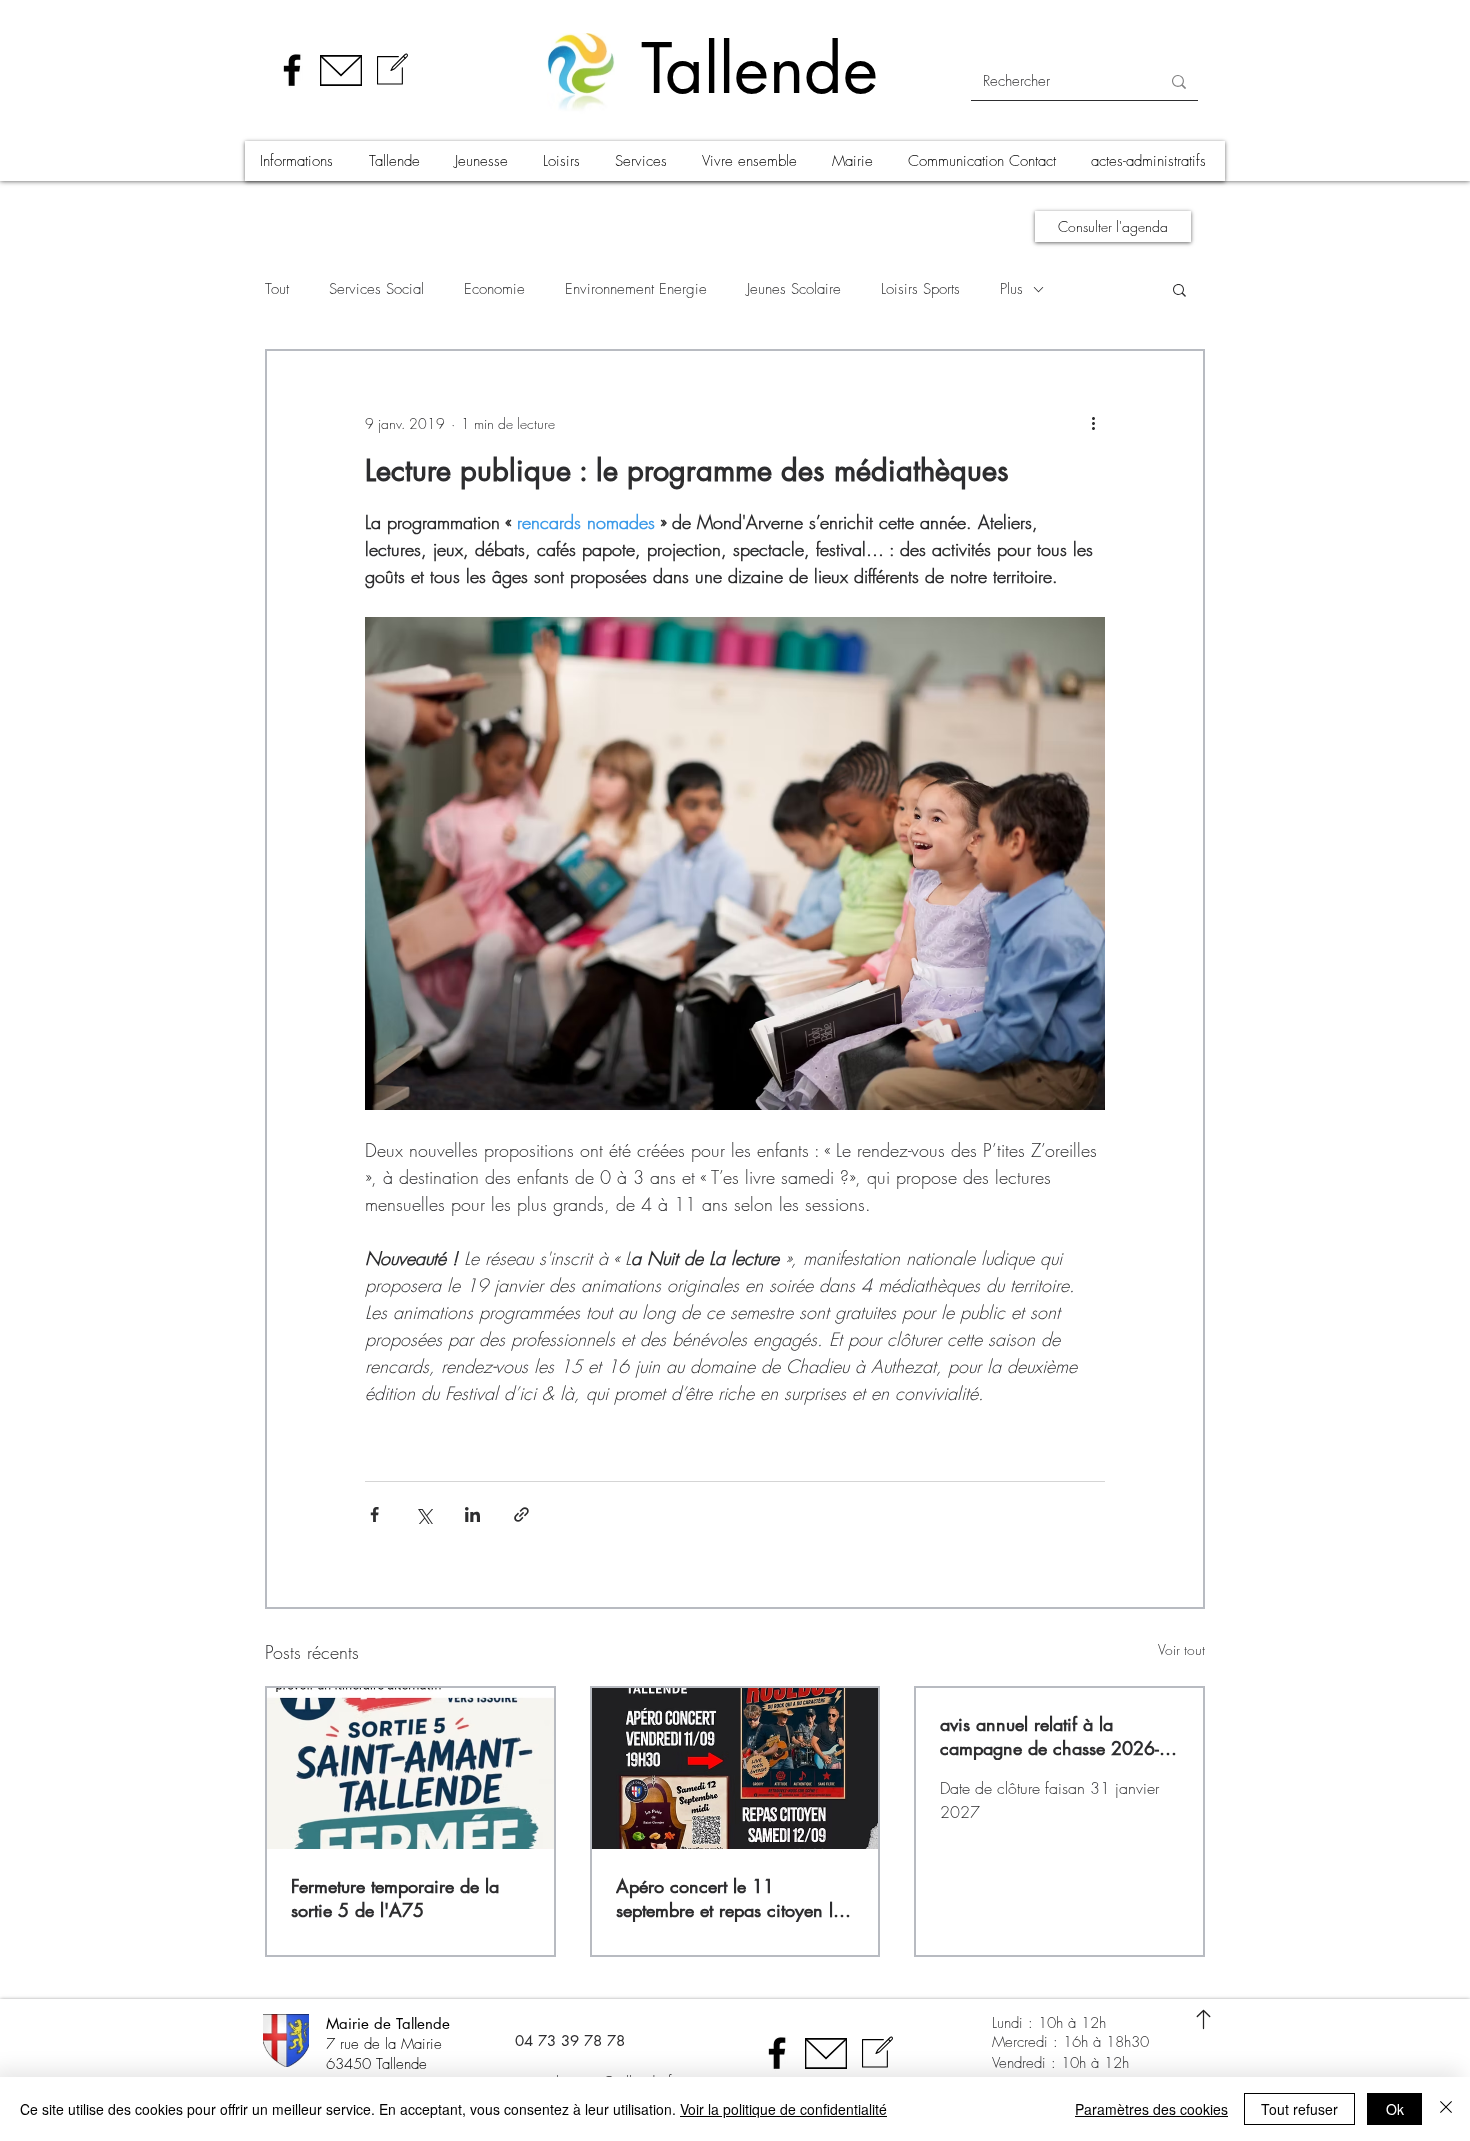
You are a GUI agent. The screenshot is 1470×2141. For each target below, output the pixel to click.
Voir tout (1181, 1649)
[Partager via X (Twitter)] (423, 1514)
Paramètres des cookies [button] (1151, 2109)
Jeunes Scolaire (794, 289)
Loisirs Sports (920, 289)
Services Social (376, 289)
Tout (277, 289)
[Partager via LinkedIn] (472, 1514)
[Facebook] (292, 70)
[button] (299, 161)
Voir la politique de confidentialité (783, 2109)
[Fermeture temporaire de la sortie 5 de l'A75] (410, 1768)
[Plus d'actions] (1093, 423)
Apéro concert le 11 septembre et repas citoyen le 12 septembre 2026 (729, 1898)
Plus (1011, 289)
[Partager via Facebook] (374, 1514)
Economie (494, 289)
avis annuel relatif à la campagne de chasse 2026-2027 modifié (1049, 1736)
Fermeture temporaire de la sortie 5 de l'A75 (395, 1898)
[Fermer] (1446, 2109)
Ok (1395, 2109)
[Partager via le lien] (521, 1514)
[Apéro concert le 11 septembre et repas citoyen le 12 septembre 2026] (735, 1768)
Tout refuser (1299, 2109)
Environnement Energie (636, 289)
